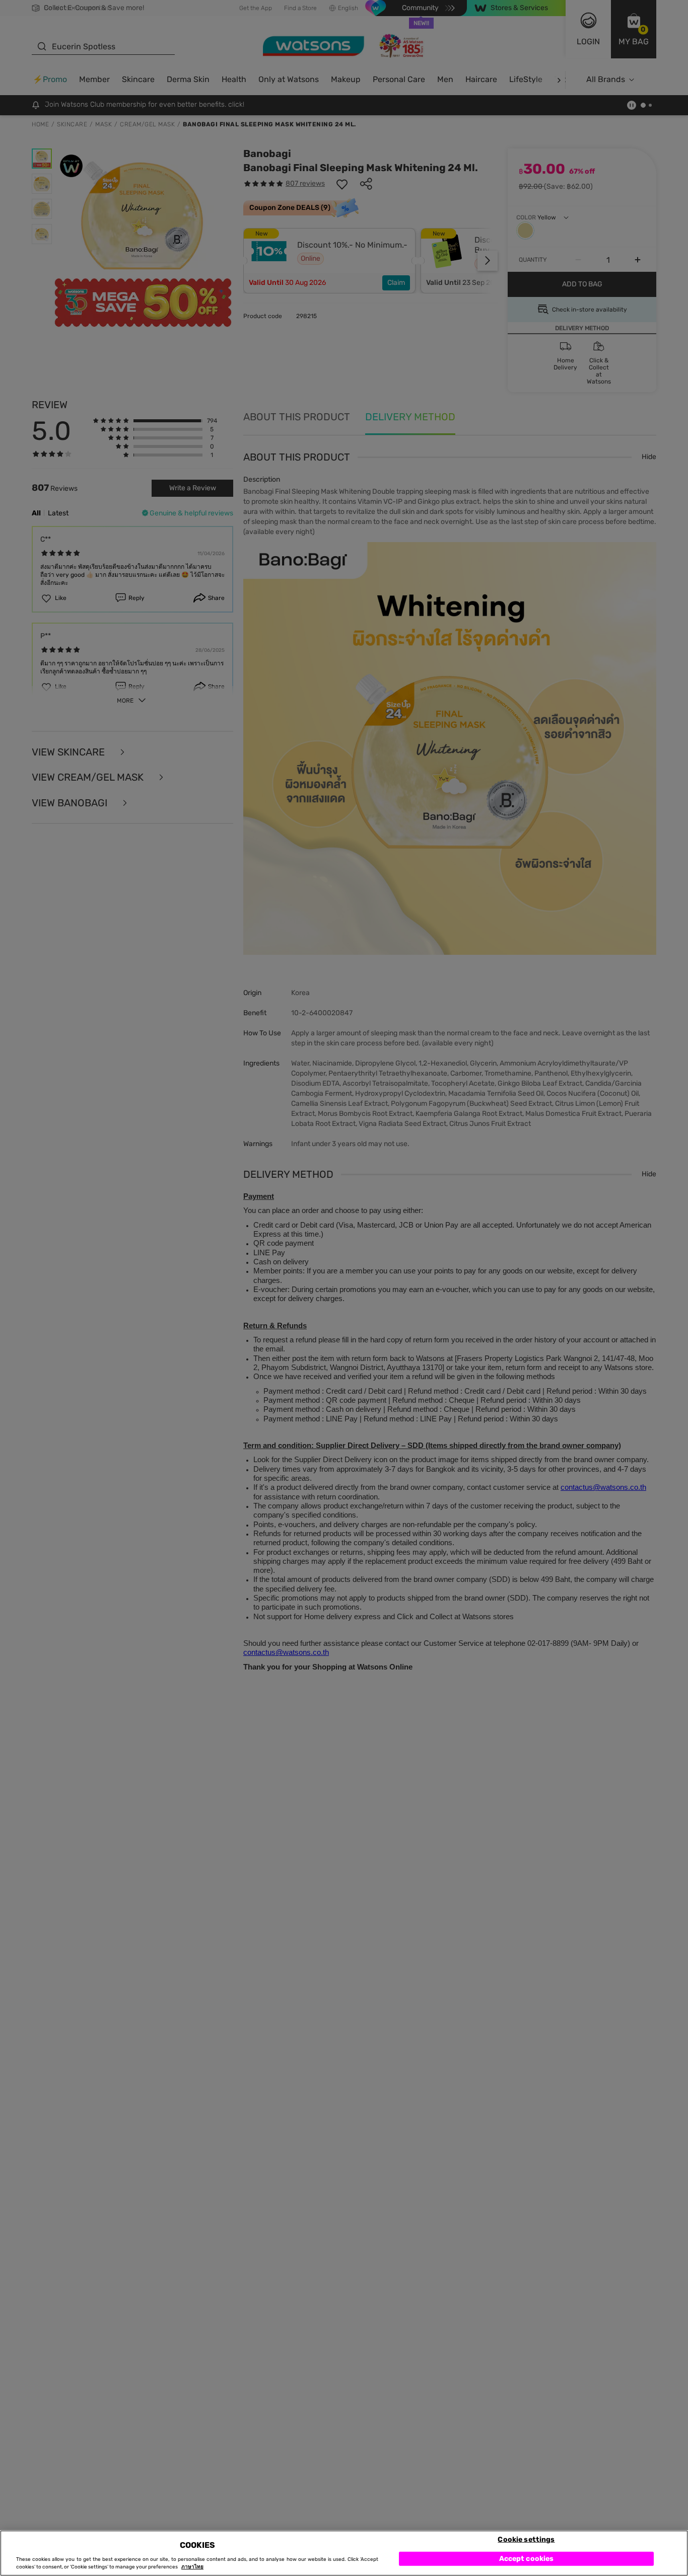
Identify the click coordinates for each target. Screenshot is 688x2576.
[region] (344, 2553)
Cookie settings (526, 2539)
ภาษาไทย (192, 2567)
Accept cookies (527, 2558)
